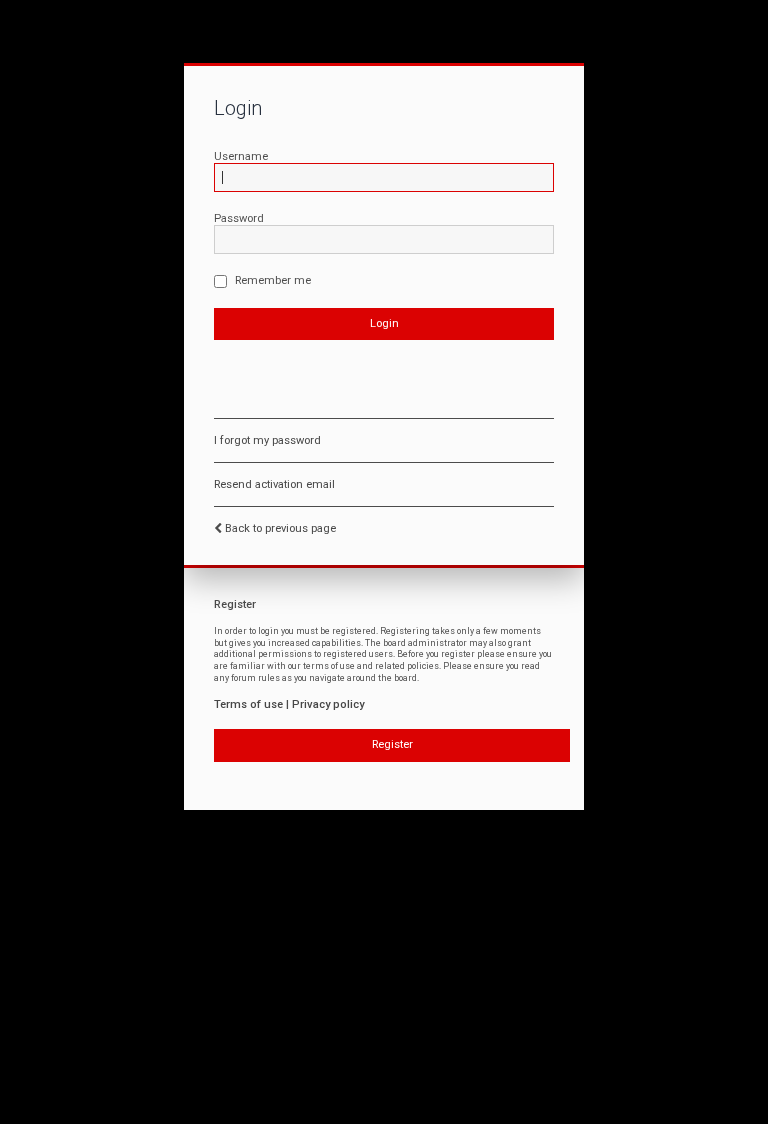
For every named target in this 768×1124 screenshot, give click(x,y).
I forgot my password (267, 440)
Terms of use (248, 704)
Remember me (271, 280)
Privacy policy (328, 704)
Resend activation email (274, 484)
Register (392, 744)
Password (239, 218)
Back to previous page (280, 528)
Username (241, 156)
